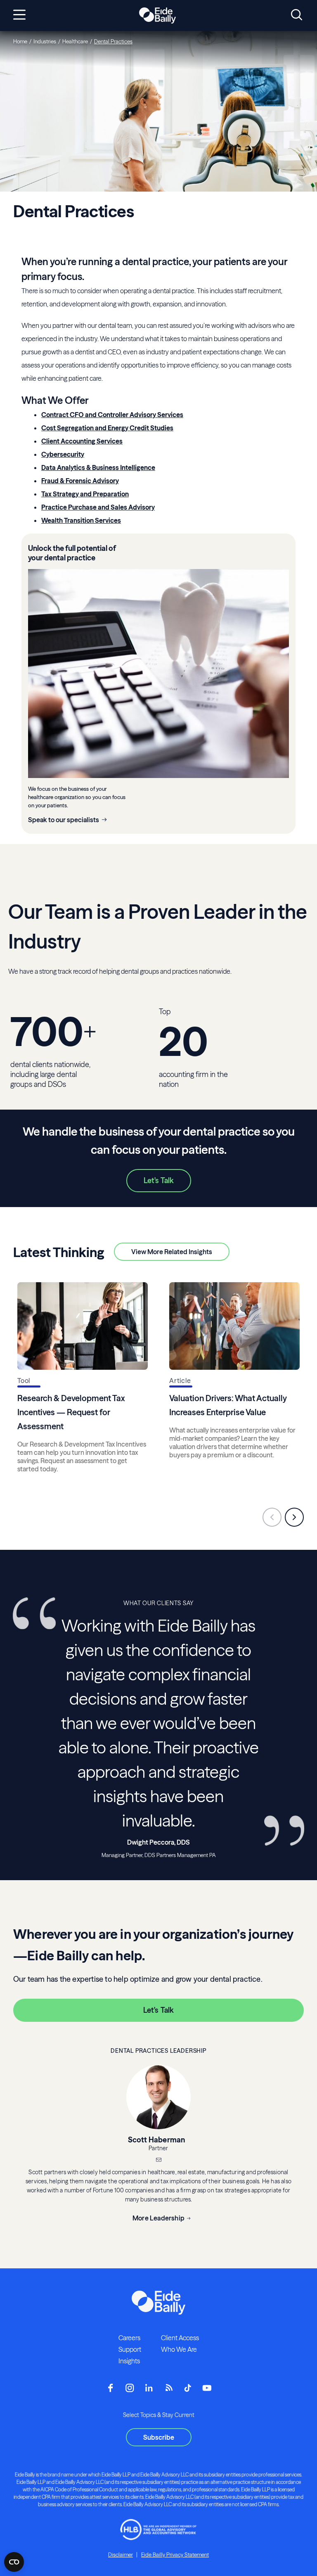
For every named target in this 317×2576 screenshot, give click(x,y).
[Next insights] (294, 1517)
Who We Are (179, 2349)
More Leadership (158, 2218)
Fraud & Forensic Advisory (80, 481)
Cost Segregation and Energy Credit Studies (107, 428)
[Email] (158, 2161)
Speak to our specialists (64, 820)
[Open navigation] (19, 15)
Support (130, 2349)
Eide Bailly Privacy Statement (175, 2555)
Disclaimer (121, 2555)
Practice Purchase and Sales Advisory (98, 507)
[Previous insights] (272, 1517)
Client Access (180, 2338)
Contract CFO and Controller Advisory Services (112, 415)
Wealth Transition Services (81, 520)
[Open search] (297, 15)
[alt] (157, 16)
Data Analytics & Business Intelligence (98, 467)
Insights (129, 2361)
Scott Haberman (157, 2140)
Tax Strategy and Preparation (85, 494)
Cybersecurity (63, 454)
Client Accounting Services (82, 441)
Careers (129, 2338)
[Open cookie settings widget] (14, 2562)
